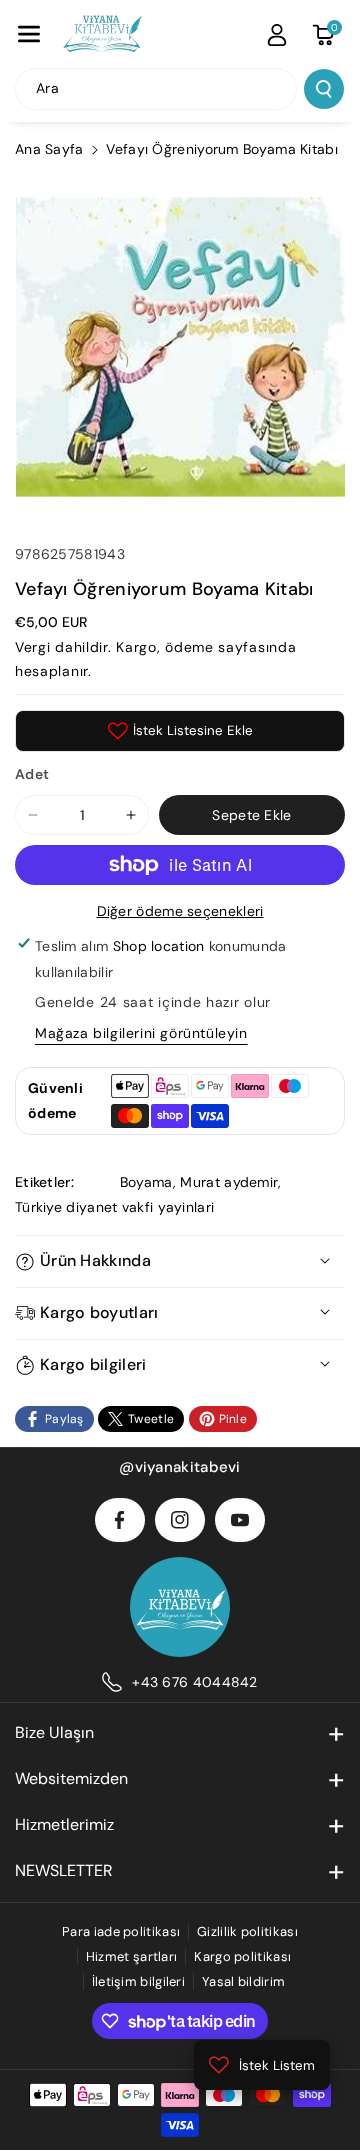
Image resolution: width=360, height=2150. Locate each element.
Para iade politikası (121, 1931)
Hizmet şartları (132, 1956)
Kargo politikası (242, 1956)
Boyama (146, 1182)
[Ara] (324, 89)
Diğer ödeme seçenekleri (180, 911)
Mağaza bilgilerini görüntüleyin (141, 1033)
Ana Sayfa (49, 149)
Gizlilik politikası (247, 1931)
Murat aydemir (229, 1182)
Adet (32, 774)
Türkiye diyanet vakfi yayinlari (114, 1207)
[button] (29, 34)
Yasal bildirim (243, 1981)
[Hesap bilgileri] (277, 35)
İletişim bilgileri (138, 1981)
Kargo (136, 647)
